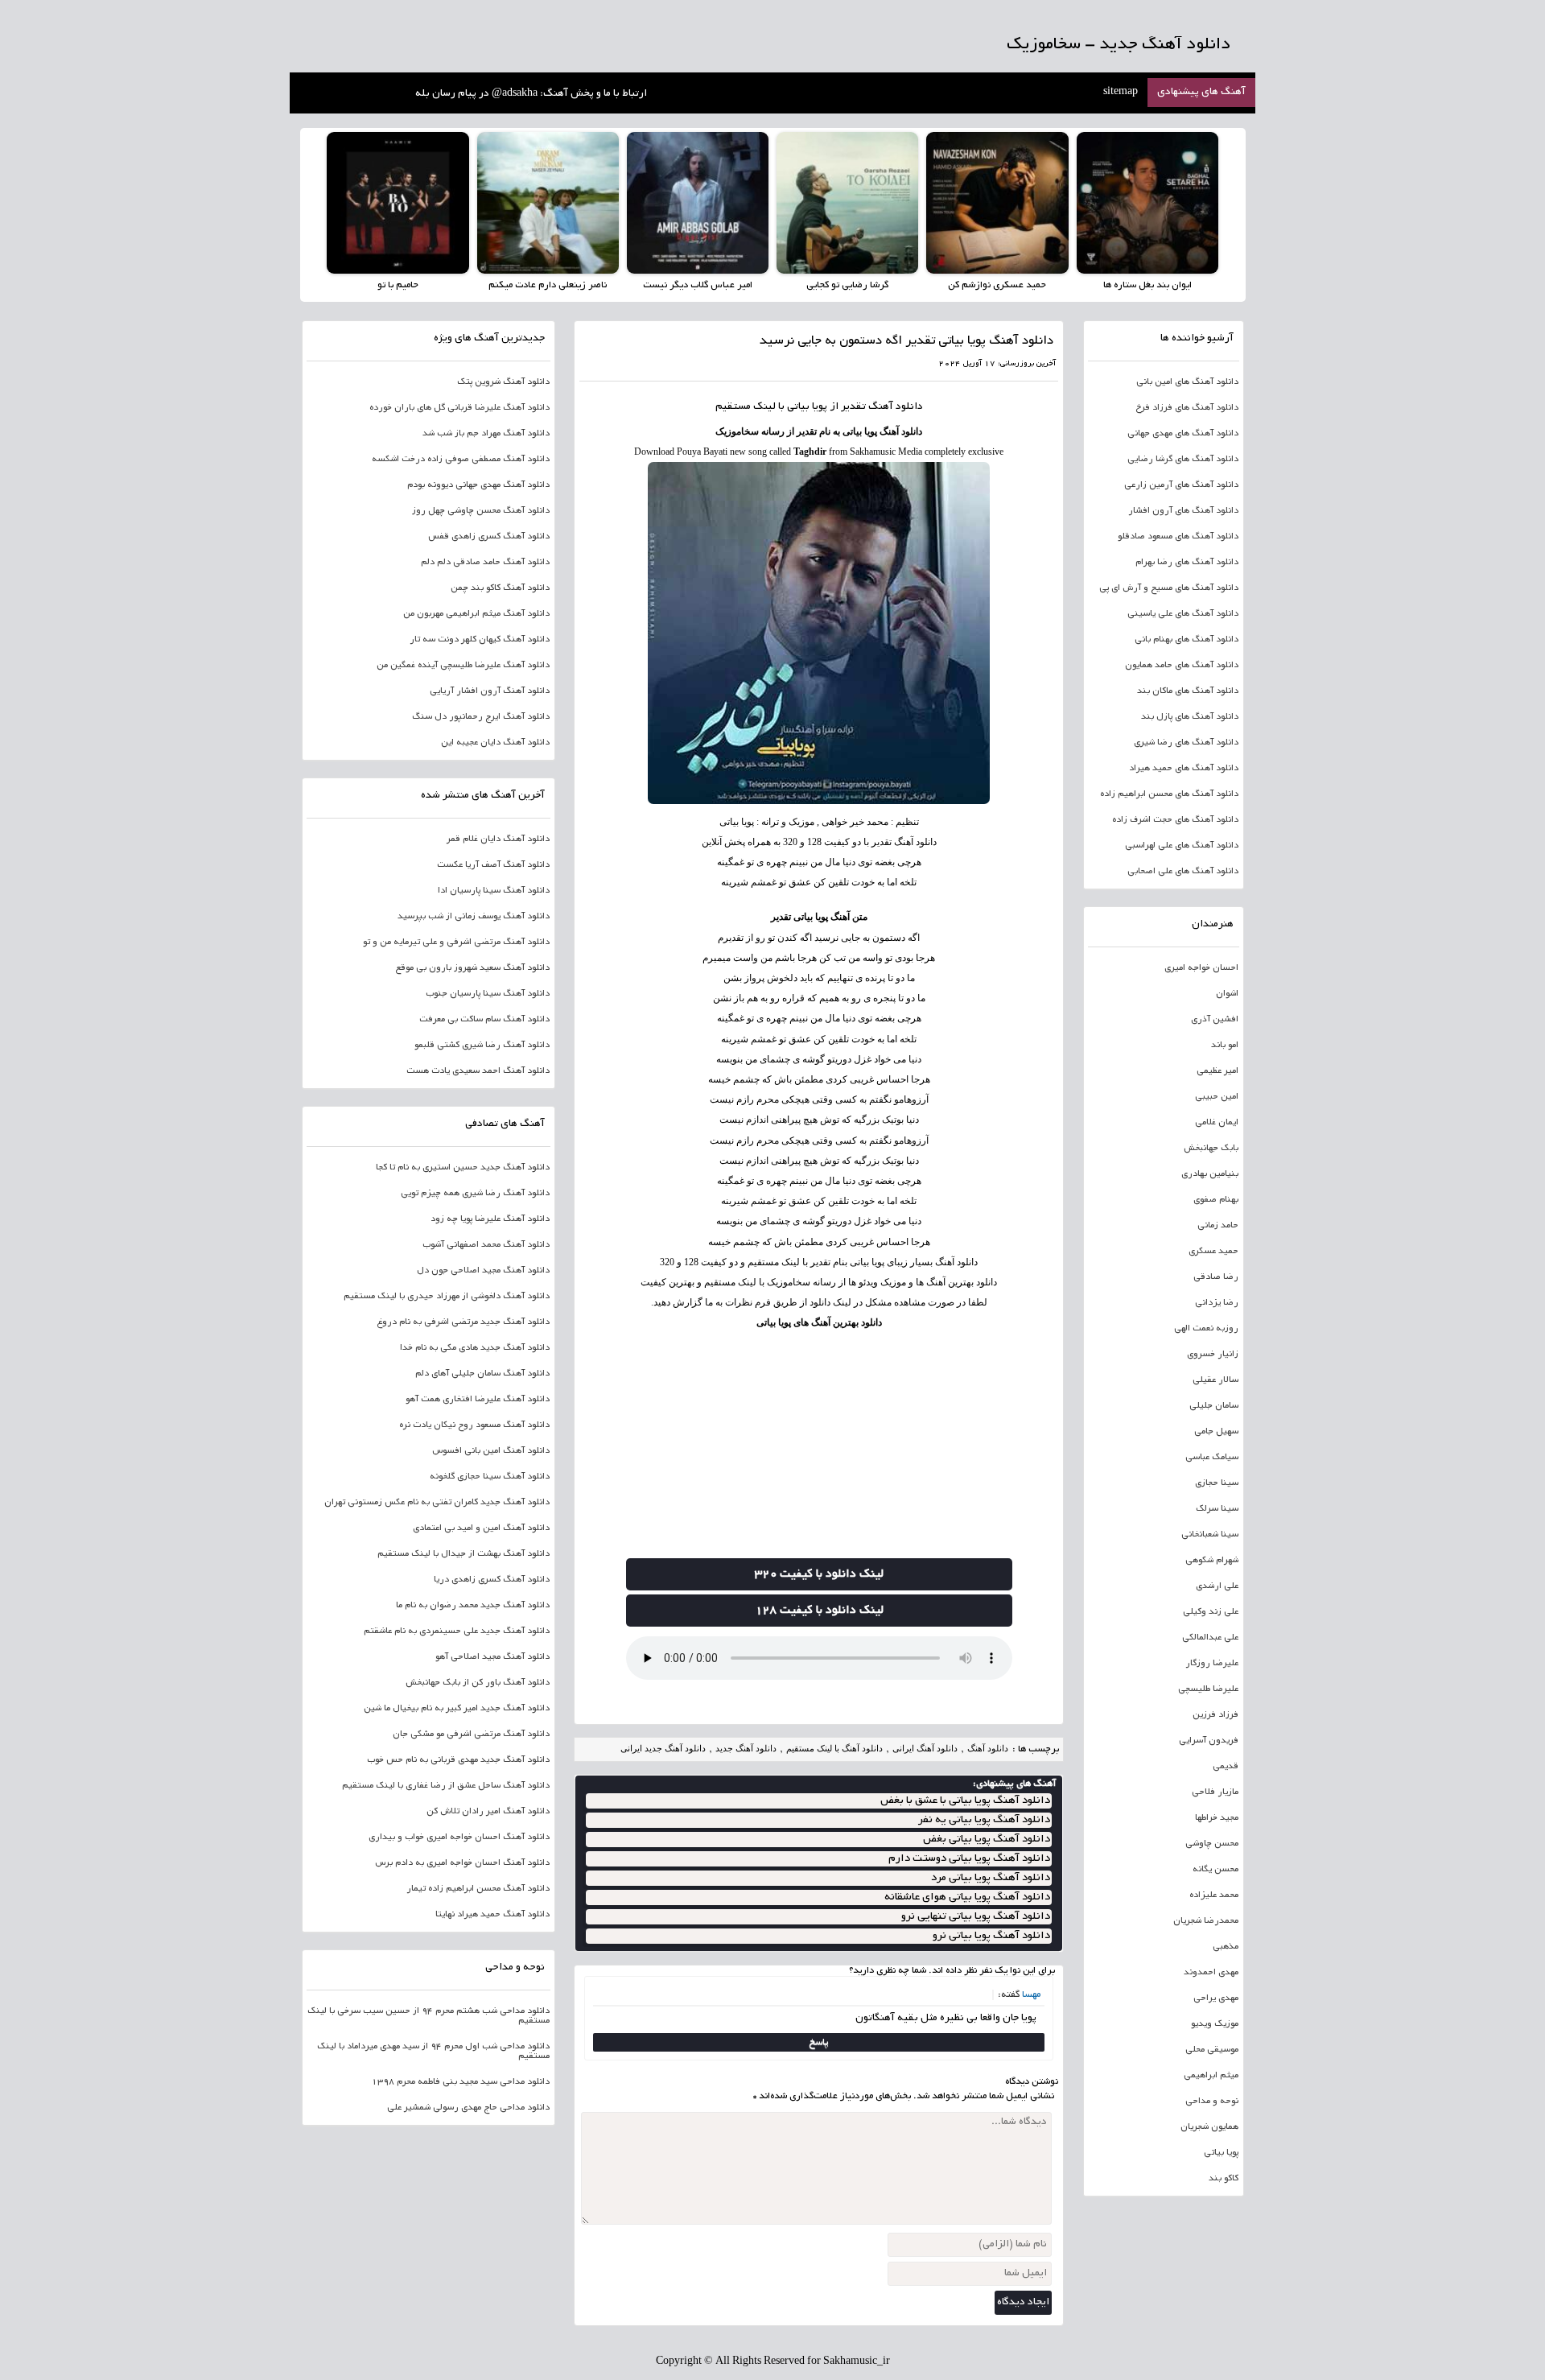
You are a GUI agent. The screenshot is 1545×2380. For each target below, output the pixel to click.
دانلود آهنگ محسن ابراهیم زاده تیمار (478, 1889)
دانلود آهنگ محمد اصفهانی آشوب (486, 1245)
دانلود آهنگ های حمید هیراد (1184, 769)
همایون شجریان (1209, 2127)
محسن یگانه (1215, 1870)
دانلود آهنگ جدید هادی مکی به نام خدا (475, 1348)
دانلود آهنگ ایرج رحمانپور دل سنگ (481, 717)
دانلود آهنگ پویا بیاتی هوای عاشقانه (967, 1897)
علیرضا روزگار (1212, 1664)
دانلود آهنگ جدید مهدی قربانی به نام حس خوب (458, 1760)
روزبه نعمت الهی (1206, 1329)
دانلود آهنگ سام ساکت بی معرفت (484, 1020)
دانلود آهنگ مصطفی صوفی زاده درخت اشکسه (461, 460)
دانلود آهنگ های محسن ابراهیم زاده (1169, 794)
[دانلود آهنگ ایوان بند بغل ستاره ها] (1147, 203)
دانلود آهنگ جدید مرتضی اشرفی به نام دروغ (463, 1322)
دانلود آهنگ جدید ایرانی (663, 1748)
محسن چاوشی (1212, 1844)
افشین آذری (1215, 1020)
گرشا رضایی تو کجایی (847, 285)
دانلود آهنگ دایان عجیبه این (495, 743)
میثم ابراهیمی (1211, 2076)
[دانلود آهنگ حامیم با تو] (398, 203)
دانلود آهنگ (896, 407)
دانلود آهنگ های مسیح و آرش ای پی (1169, 588)
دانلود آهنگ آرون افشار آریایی (490, 691)
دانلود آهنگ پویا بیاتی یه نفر (984, 1820)
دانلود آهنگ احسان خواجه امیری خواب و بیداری (459, 1838)
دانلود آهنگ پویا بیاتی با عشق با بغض (965, 1801)
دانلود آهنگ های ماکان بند (1188, 691)
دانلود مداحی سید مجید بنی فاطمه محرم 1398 (461, 2082)
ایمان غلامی (1217, 1123)
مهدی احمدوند (1211, 1973)
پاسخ (819, 2042)
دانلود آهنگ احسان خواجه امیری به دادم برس (462, 1863)
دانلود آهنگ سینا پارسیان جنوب (488, 994)
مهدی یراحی (1216, 1998)
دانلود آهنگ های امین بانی (1187, 382)
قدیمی (1226, 1767)
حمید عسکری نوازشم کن (997, 285)
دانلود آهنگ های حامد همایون (1182, 666)
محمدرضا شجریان (1206, 1921)
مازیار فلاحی (1215, 1792)
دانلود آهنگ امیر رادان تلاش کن (488, 1812)
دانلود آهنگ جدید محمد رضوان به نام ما (473, 1606)
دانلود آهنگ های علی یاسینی (1183, 614)
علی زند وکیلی (1211, 1612)
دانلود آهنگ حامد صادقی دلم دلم (485, 563)
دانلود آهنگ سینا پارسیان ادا (494, 891)
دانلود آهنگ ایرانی (925, 1748)
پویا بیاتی (1221, 2153)
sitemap (1121, 93)
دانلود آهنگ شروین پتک (503, 382)
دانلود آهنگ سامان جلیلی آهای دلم (482, 1374)
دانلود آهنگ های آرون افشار (1183, 511)
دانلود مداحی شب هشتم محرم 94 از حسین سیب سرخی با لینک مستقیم (428, 2016)
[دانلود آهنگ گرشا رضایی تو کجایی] (847, 203)
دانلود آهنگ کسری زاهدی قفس (489, 537)
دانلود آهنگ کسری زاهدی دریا (492, 1580)
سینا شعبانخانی (1210, 1535)
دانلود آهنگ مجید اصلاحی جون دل (483, 1271)
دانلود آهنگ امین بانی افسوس (491, 1451)
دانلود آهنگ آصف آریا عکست (493, 865)
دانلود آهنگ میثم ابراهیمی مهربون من (476, 614)
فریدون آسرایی (1209, 1741)
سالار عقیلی (1215, 1380)
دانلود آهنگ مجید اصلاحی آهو (492, 1657)
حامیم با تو (398, 285)
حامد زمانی (1218, 1226)
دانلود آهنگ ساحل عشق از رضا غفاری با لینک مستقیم (446, 1786)
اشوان (1227, 994)
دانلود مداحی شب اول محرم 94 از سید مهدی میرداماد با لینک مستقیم (433, 2052)
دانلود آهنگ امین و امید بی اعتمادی (481, 1528)
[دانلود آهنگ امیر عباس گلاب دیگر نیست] (698, 203)
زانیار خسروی (1213, 1355)
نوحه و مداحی (1212, 2102)
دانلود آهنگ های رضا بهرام (1187, 563)
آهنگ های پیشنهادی (1201, 93)
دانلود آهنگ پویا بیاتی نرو (991, 1936)
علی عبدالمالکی (1210, 1638)
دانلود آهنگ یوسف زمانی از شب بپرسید (474, 917)
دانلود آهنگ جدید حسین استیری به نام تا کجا (463, 1168)
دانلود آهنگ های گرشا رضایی (1183, 460)
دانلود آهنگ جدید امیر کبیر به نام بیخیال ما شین (457, 1709)
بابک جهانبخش (1211, 1149)
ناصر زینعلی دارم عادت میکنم (548, 285)
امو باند (1225, 1046)
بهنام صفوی (1216, 1200)
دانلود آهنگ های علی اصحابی (1183, 872)
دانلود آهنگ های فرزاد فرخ (1187, 408)
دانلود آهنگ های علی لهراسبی (1182, 846)
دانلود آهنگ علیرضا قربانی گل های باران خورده (459, 408)
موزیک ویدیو (1215, 2024)
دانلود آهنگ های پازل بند (1190, 717)
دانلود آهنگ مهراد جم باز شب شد (486, 434)
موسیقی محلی (1212, 2050)
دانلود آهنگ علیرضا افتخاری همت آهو (478, 1400)
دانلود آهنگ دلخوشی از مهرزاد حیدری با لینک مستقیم (447, 1297)
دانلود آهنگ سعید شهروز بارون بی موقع (472, 968)
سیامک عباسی (1212, 1458)
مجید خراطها (1217, 1818)
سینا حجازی (1217, 1483)
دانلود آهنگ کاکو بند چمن (500, 588)
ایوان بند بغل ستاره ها (1147, 285)
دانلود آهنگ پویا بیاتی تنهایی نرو (976, 1917)
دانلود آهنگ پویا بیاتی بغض (987, 1840)
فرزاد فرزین (1215, 1715)
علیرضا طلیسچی (1208, 1689)
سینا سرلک (1217, 1509)
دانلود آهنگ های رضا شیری (1186, 743)
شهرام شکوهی (1212, 1561)
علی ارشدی (1217, 1586)
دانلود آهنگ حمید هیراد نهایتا (492, 1915)
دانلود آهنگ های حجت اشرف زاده (1175, 820)
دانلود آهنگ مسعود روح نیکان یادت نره (474, 1425)
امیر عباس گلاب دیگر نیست (698, 285)
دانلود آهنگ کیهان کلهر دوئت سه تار (480, 640)
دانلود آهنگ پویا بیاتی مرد (991, 1878)
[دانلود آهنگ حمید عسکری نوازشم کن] (997, 203)
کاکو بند (1224, 2179)
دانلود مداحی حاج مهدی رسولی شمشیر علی (468, 2108)
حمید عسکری (1213, 1252)
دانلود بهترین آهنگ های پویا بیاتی (819, 1322)
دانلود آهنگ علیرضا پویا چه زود (490, 1219)
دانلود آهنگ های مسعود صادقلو (1178, 537)
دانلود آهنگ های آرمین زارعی (1181, 485)
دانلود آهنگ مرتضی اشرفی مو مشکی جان (471, 1734)
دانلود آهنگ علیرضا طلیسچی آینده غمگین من (463, 666)
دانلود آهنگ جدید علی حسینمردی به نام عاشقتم (457, 1631)
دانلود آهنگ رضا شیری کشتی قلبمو (482, 1046)
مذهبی (1226, 1947)
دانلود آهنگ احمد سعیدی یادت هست (478, 1071)
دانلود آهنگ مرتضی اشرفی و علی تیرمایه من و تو (456, 943)
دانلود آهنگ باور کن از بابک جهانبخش (478, 1683)
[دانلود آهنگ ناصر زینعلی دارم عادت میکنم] (548, 203)
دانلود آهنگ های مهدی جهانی (1183, 434)
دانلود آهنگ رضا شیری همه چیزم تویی (475, 1194)
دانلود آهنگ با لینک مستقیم (834, 1748)
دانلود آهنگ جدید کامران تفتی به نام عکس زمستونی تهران (437, 1503)
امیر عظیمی (1217, 1071)
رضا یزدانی (1217, 1303)
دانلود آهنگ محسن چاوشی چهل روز (481, 511)
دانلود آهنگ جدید (746, 1748)
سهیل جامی (1216, 1432)
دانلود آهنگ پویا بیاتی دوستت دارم (969, 1859)
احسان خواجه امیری (1201, 968)
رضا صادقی (1216, 1277)
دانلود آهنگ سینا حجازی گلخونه (490, 1477)
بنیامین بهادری (1210, 1174)
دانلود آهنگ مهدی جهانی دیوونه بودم (478, 485)
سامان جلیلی (1214, 1406)
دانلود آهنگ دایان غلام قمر (498, 839)
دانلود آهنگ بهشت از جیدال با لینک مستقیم (463, 1554)
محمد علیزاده (1214, 1895)
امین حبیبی (1217, 1097)
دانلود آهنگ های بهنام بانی (1187, 640)
